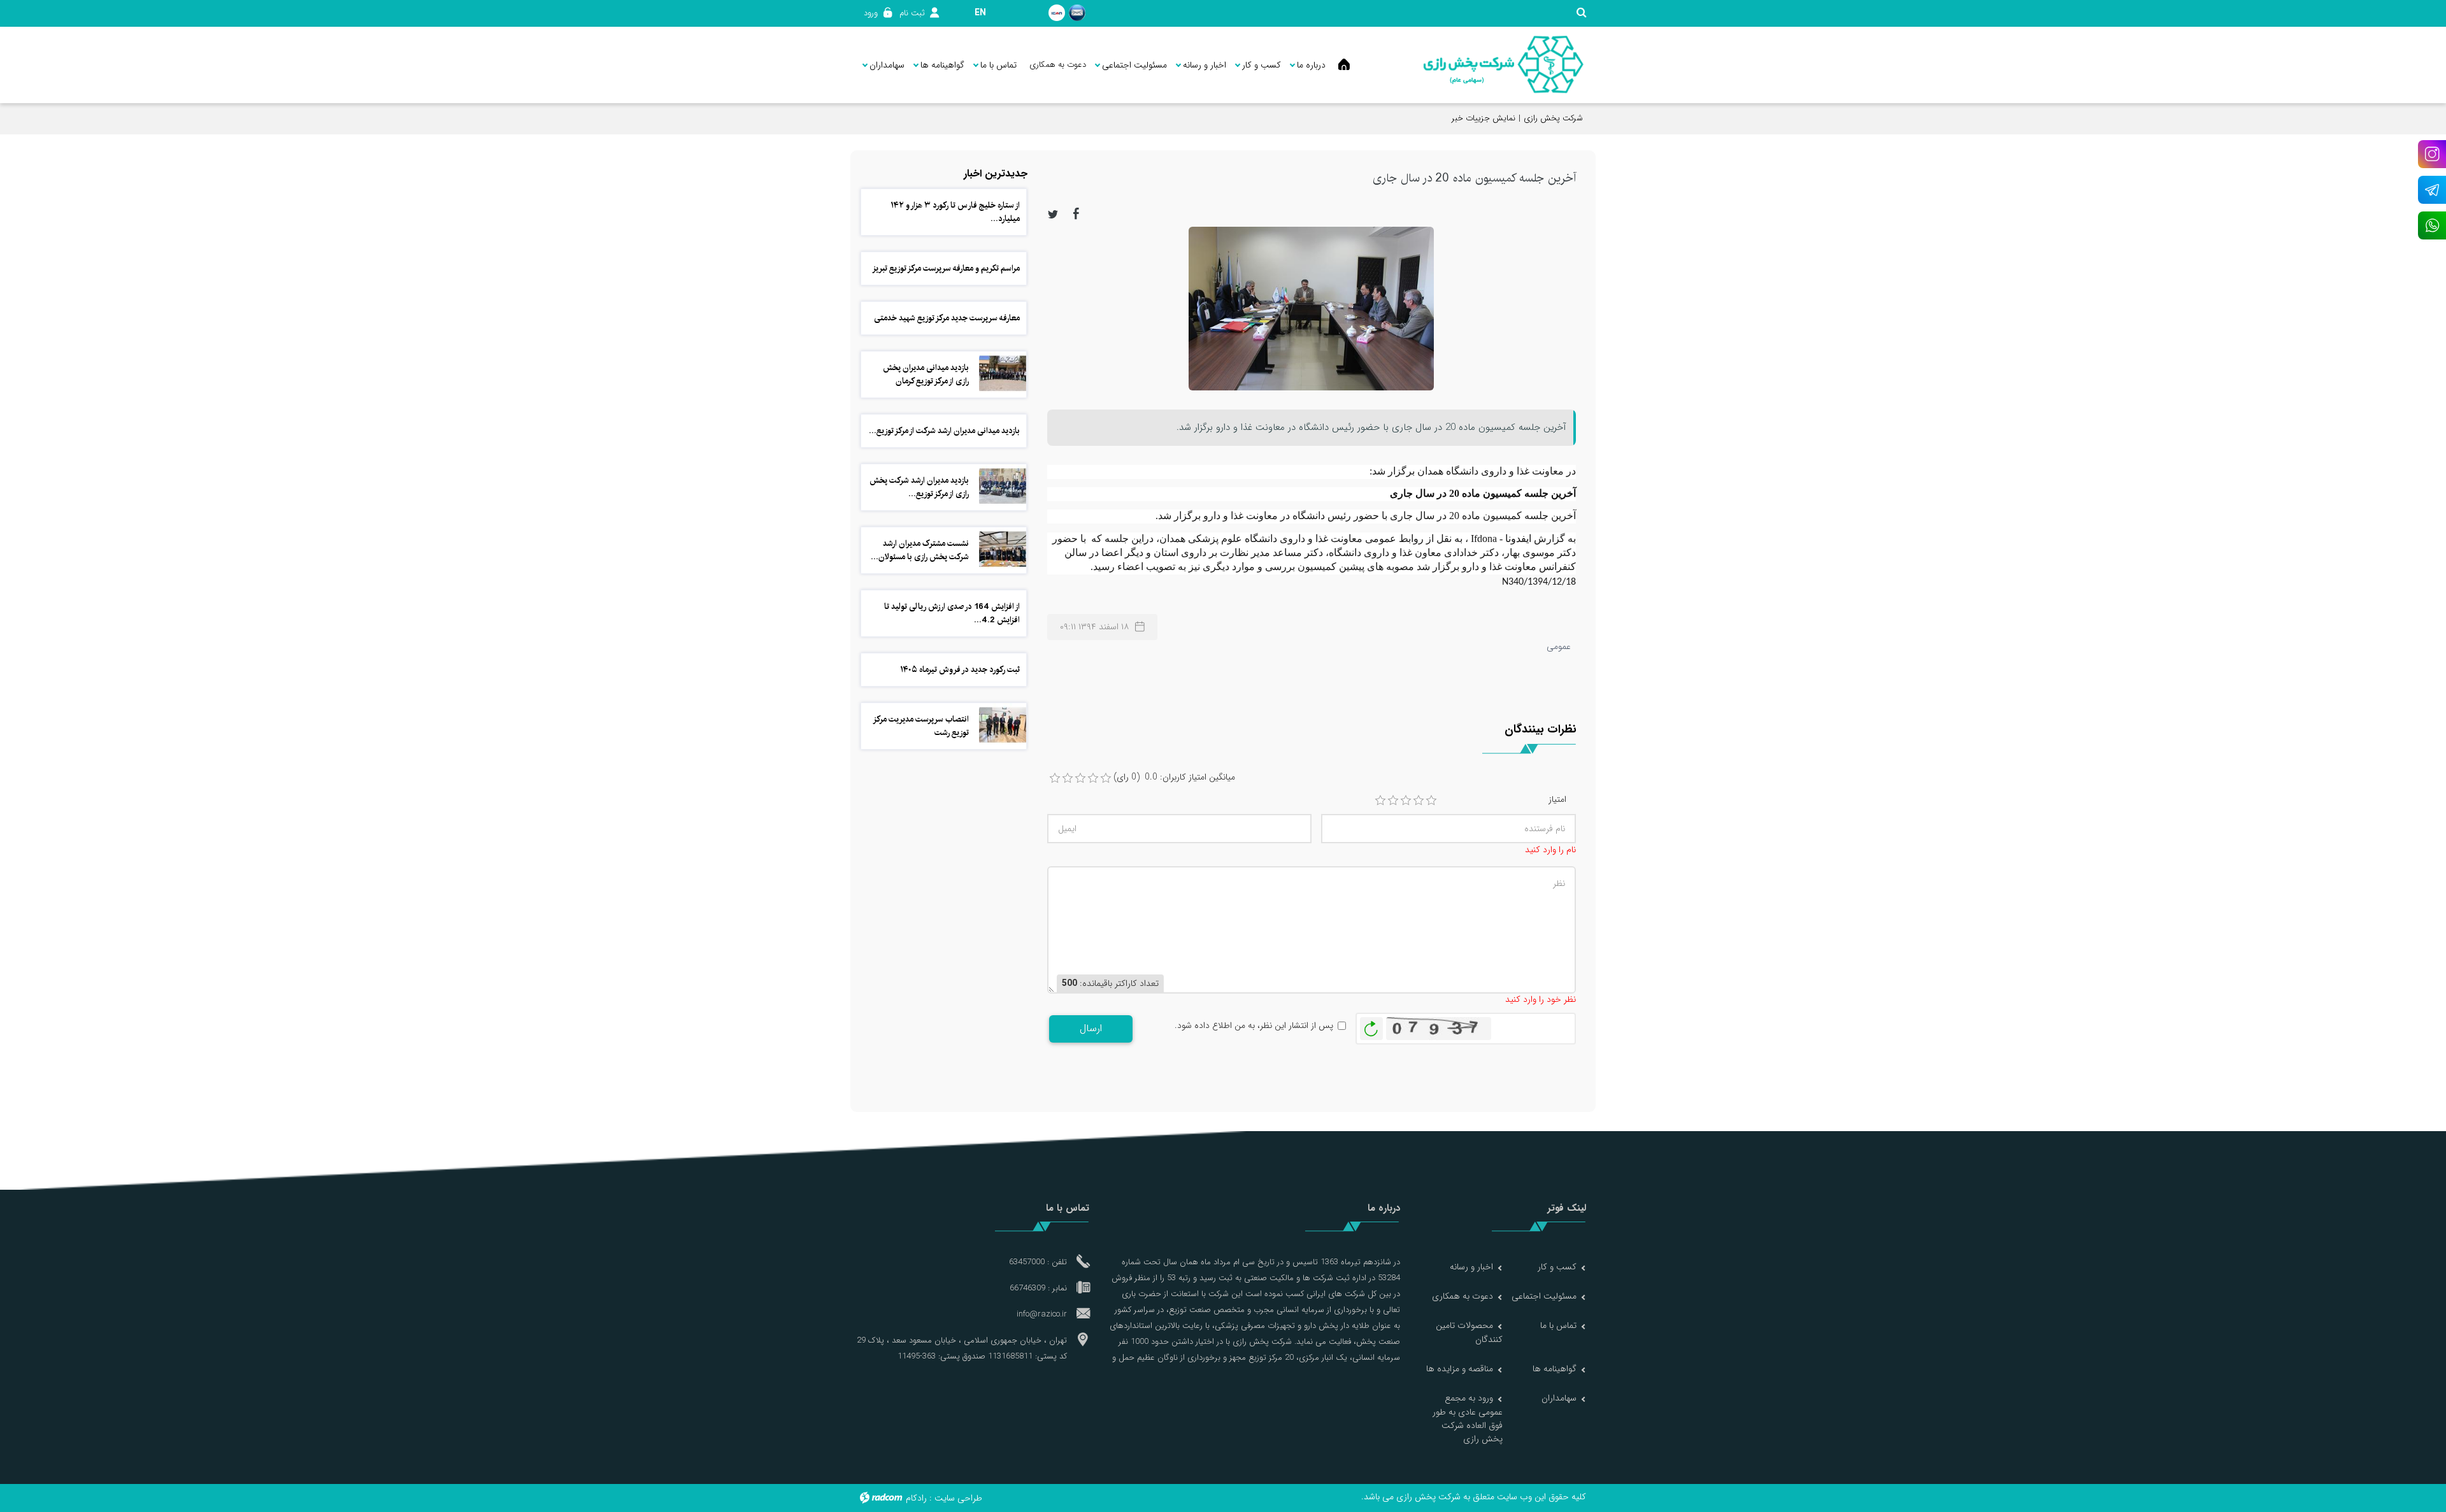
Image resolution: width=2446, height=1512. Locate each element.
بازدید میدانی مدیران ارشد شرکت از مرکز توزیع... (944, 431)
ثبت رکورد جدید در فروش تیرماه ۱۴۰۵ (960, 669)
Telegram (2432, 190)
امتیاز (1557, 800)
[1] (1380, 801)
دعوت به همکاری (1463, 1296)
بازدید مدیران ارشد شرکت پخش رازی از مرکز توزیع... (919, 487)
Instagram (2432, 154)
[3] (1406, 801)
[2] (1393, 801)
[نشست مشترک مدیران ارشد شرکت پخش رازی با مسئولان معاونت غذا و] (1003, 549)
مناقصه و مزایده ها (1460, 1369)
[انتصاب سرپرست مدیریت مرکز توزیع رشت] (1003, 725)
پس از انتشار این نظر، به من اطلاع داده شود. (1254, 1026)
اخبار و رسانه (1471, 1267)
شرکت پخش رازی (1553, 118)
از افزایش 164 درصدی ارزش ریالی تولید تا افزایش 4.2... (952, 613)
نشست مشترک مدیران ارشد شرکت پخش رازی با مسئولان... (920, 550)
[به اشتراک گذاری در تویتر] (1053, 213)
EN (980, 13)
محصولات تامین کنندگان (1469, 1332)
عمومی (1559, 646)
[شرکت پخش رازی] (1503, 65)
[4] (1419, 801)
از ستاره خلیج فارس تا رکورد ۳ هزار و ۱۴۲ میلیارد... (955, 212)
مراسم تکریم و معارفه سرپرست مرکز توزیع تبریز (946, 268)
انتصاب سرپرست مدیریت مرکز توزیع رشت (921, 726)
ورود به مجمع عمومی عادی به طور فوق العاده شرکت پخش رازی (1468, 1418)
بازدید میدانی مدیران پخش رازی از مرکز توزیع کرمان (926, 374)
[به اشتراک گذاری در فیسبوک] (1076, 213)
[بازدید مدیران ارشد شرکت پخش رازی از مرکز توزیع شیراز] (1003, 486)
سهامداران (1559, 1398)
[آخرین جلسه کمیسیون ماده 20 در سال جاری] (1311, 308)
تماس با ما (1558, 1325)
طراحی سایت (958, 1498)
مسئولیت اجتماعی (1544, 1296)
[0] (1055, 778)
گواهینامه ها (1555, 1369)
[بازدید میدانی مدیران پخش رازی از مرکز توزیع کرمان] (1003, 373)
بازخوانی (1371, 1025)
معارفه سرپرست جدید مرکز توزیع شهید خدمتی (947, 318)
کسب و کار (1557, 1267)
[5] (1431, 801)
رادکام (916, 1498)
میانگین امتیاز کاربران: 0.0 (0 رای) (1174, 777)
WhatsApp (2432, 225)
